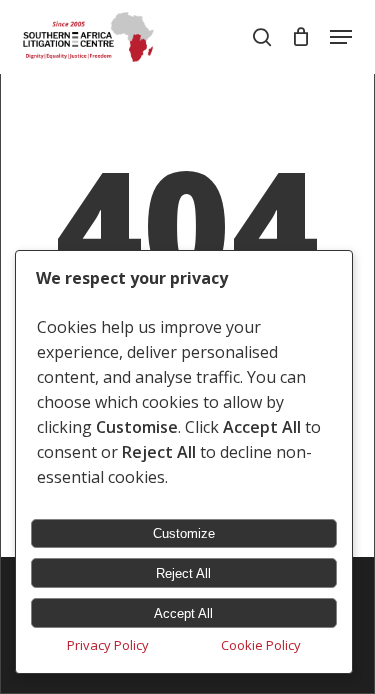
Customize (184, 533)
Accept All (183, 613)
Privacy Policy (108, 645)
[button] (341, 37)
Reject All (183, 573)
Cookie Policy (261, 645)
